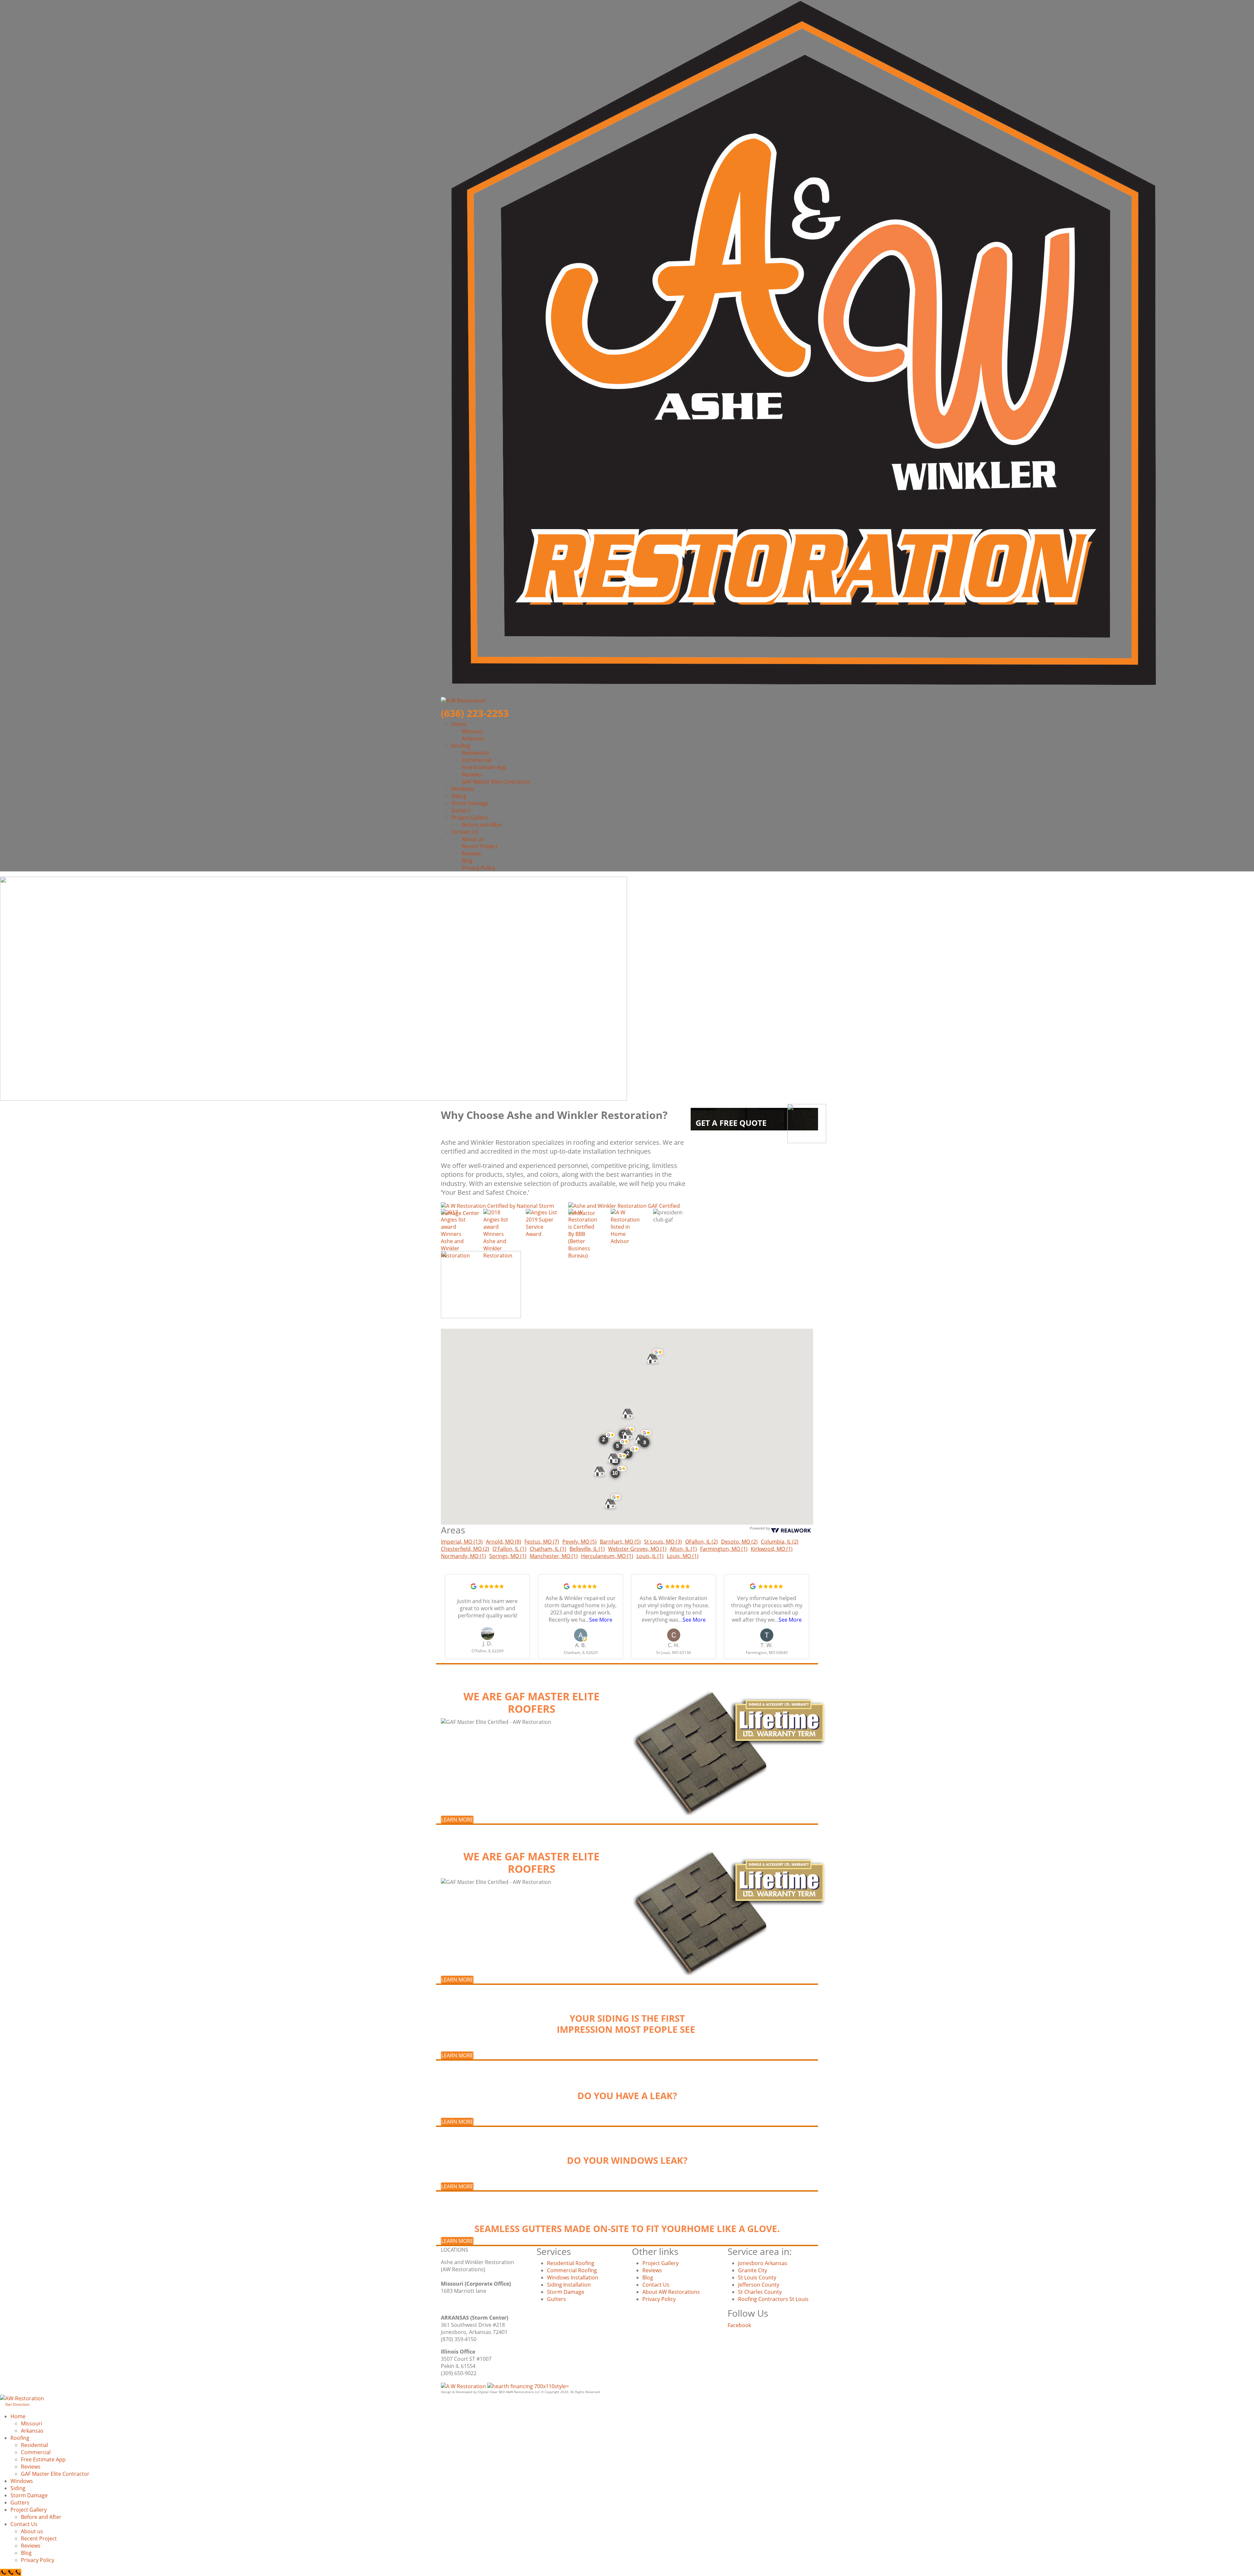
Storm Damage (470, 803)
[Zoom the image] (457, 1234)
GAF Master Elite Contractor (496, 782)
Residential (475, 753)
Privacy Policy (478, 868)
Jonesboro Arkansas (763, 2263)
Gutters (461, 810)
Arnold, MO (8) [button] (504, 1542)
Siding (459, 796)
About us (473, 839)
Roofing (461, 746)
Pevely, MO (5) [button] (579, 1542)
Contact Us (465, 832)
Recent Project (480, 846)
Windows (463, 789)
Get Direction (17, 2404)
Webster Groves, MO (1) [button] (637, 1549)
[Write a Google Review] (474, 1586)
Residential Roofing (571, 2263)
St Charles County (760, 2292)
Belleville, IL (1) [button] (587, 1549)
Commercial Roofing (572, 2270)
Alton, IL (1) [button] (683, 1549)
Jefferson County (759, 2285)
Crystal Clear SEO (491, 2392)
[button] (644, 1443)
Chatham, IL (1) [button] (548, 1549)
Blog (467, 861)
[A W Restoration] (22, 2398)
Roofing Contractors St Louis (773, 2299)
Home (459, 724)
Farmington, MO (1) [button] (724, 1549)
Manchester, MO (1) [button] (554, 1556)
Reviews (472, 774)
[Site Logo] (464, 2386)
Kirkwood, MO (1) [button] (772, 1549)
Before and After (482, 825)
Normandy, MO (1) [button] (463, 1556)
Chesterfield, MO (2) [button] (465, 1549)
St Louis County (757, 2277)
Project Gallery (469, 818)
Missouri (472, 731)
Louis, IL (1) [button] (650, 1556)
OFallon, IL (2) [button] (701, 1542)
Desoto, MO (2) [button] (739, 1542)
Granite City (753, 2270)
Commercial (477, 760)
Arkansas (473, 738)
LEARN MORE (457, 1820)
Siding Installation (569, 2285)
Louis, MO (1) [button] (683, 1556)
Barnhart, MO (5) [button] (620, 1542)
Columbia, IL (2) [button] (780, 1542)
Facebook (739, 2325)
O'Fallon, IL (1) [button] (509, 1549)
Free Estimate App (484, 767)
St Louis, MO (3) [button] (663, 1542)
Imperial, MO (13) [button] (462, 1542)
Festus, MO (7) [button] (542, 1542)
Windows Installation (573, 2277)
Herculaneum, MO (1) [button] (607, 1556)
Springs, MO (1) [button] (508, 1556)
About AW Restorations (671, 2292)
